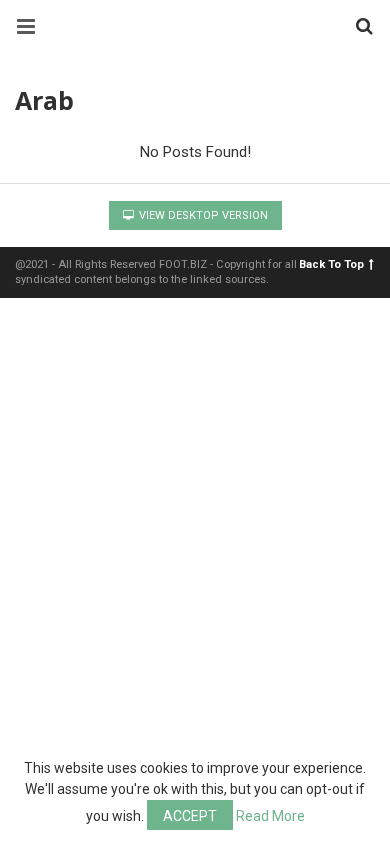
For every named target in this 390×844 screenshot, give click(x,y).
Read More (270, 816)
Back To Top (331, 264)
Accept (190, 816)
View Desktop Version (202, 215)
